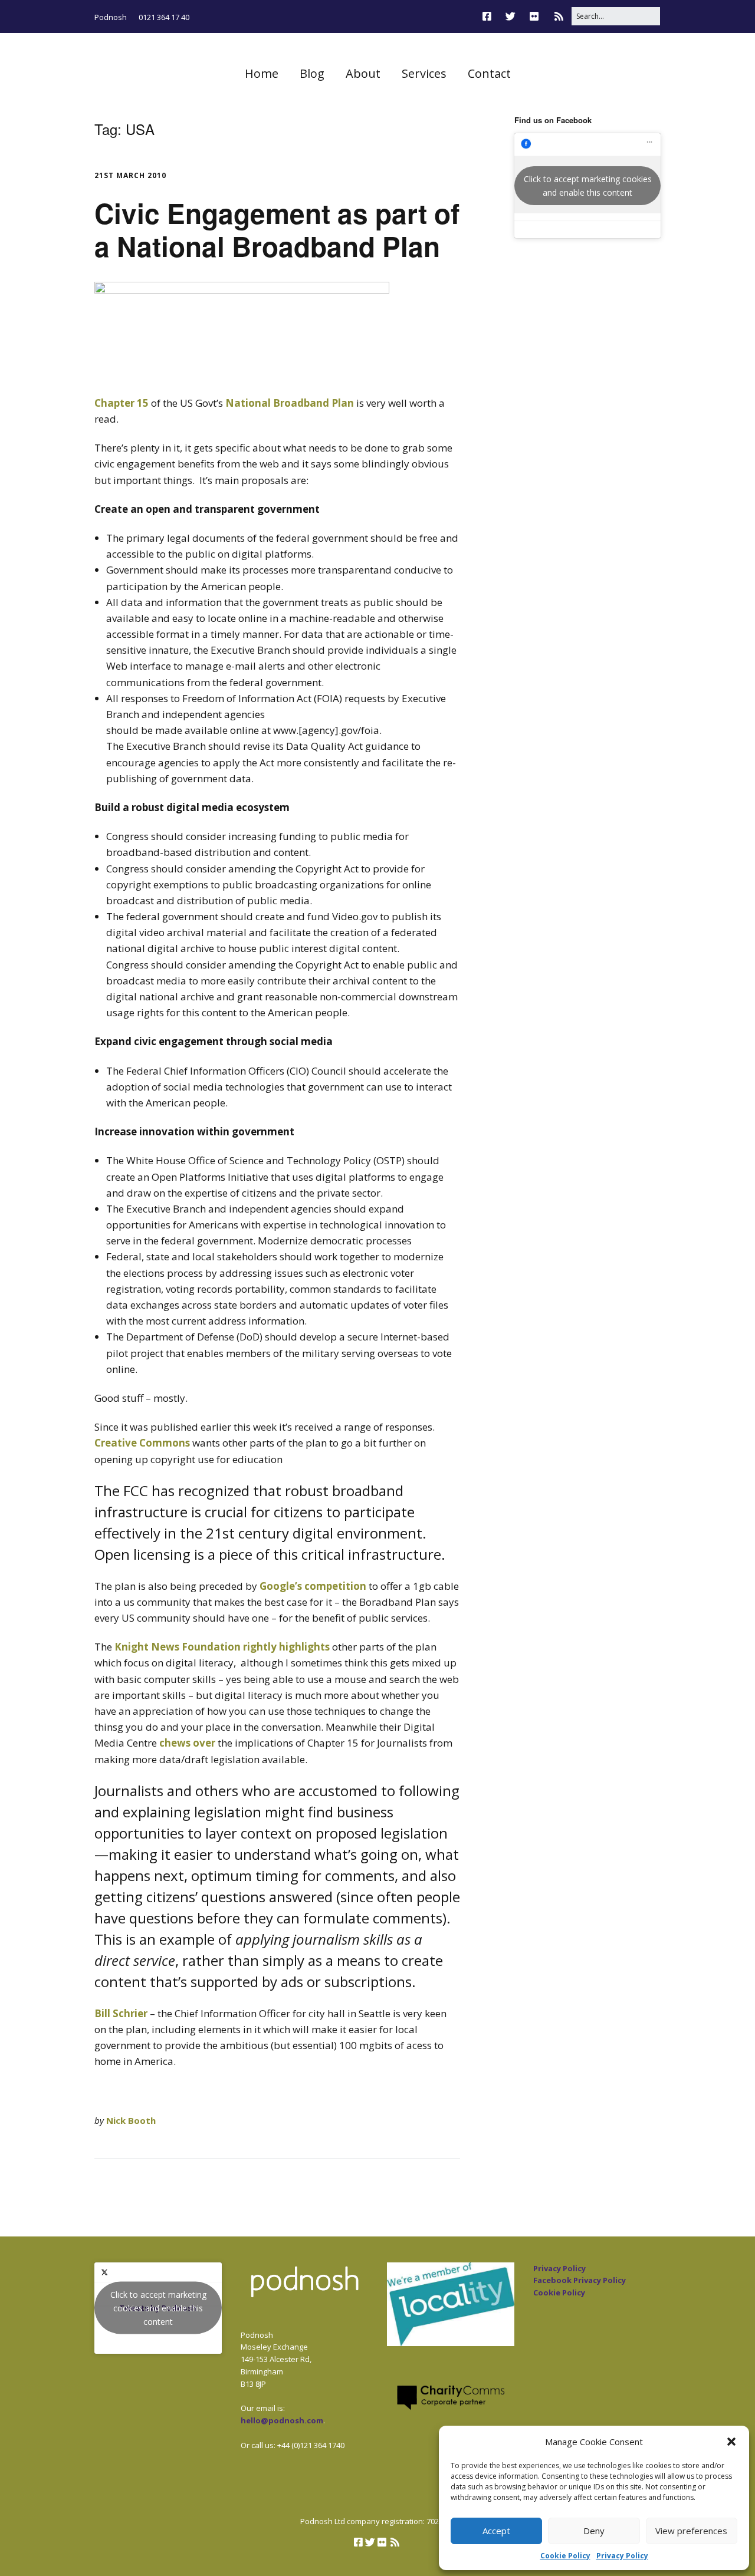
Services (424, 73)
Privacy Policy (622, 2556)
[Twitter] (511, 16)
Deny (594, 2531)
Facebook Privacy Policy (580, 2280)
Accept (496, 2531)
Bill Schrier (121, 2013)
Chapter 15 (122, 403)
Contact (489, 73)
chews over (187, 1743)
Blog (312, 73)
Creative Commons (142, 1443)
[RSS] (559, 16)
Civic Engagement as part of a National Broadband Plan (277, 229)
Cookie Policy (565, 2556)
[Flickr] (534, 16)
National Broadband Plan (290, 403)
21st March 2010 (130, 175)
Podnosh (111, 17)
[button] (731, 2442)
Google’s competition (313, 1586)
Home (262, 73)
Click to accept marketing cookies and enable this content (588, 186)
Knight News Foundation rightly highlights (223, 1647)
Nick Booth (131, 2120)
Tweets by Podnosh (158, 2308)
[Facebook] (490, 16)
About (363, 73)
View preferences (691, 2531)
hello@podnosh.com (282, 2420)
